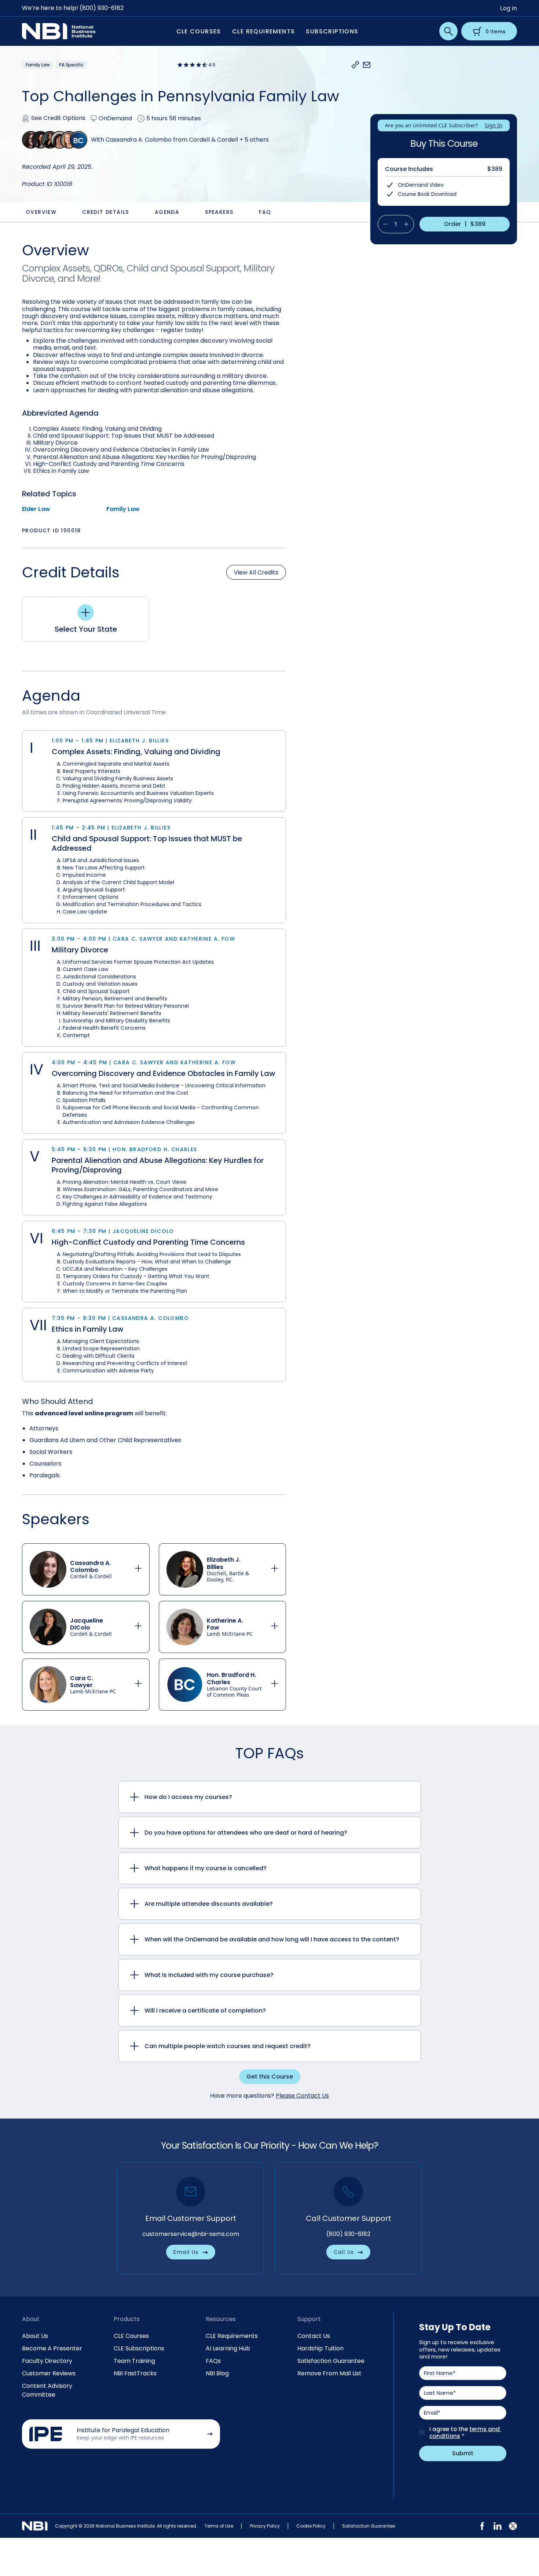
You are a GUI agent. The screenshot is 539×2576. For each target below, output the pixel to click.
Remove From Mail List (329, 2373)
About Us (35, 2336)
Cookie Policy (311, 2526)
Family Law (123, 509)
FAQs (213, 2361)
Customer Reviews (49, 2373)
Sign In (494, 125)
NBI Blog (217, 2373)
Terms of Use (219, 2526)
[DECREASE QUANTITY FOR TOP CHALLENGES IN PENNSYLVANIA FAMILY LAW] (383, 224)
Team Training (134, 2361)
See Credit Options (58, 118)
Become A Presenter (52, 2348)
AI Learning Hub (228, 2348)
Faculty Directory (47, 2361)
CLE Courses (131, 2336)
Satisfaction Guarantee (331, 2361)
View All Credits (256, 572)
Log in (509, 8)
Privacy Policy (265, 2526)
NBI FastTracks (135, 2373)
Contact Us (314, 2336)
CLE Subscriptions (139, 2348)
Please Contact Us (302, 2096)
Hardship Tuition (320, 2348)
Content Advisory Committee (47, 2390)
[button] (355, 65)
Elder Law (36, 509)
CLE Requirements (232, 2336)
